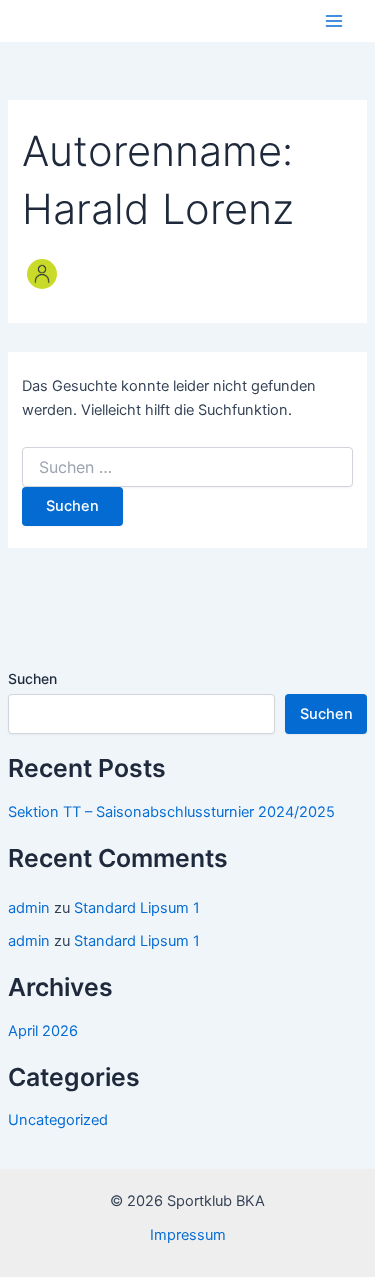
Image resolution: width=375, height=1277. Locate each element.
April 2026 (43, 1031)
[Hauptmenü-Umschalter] (334, 21)
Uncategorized (58, 1120)
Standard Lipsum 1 (137, 908)
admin (29, 908)
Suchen (32, 678)
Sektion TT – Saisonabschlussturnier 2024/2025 (171, 812)
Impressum (188, 1235)
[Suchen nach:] (187, 467)
